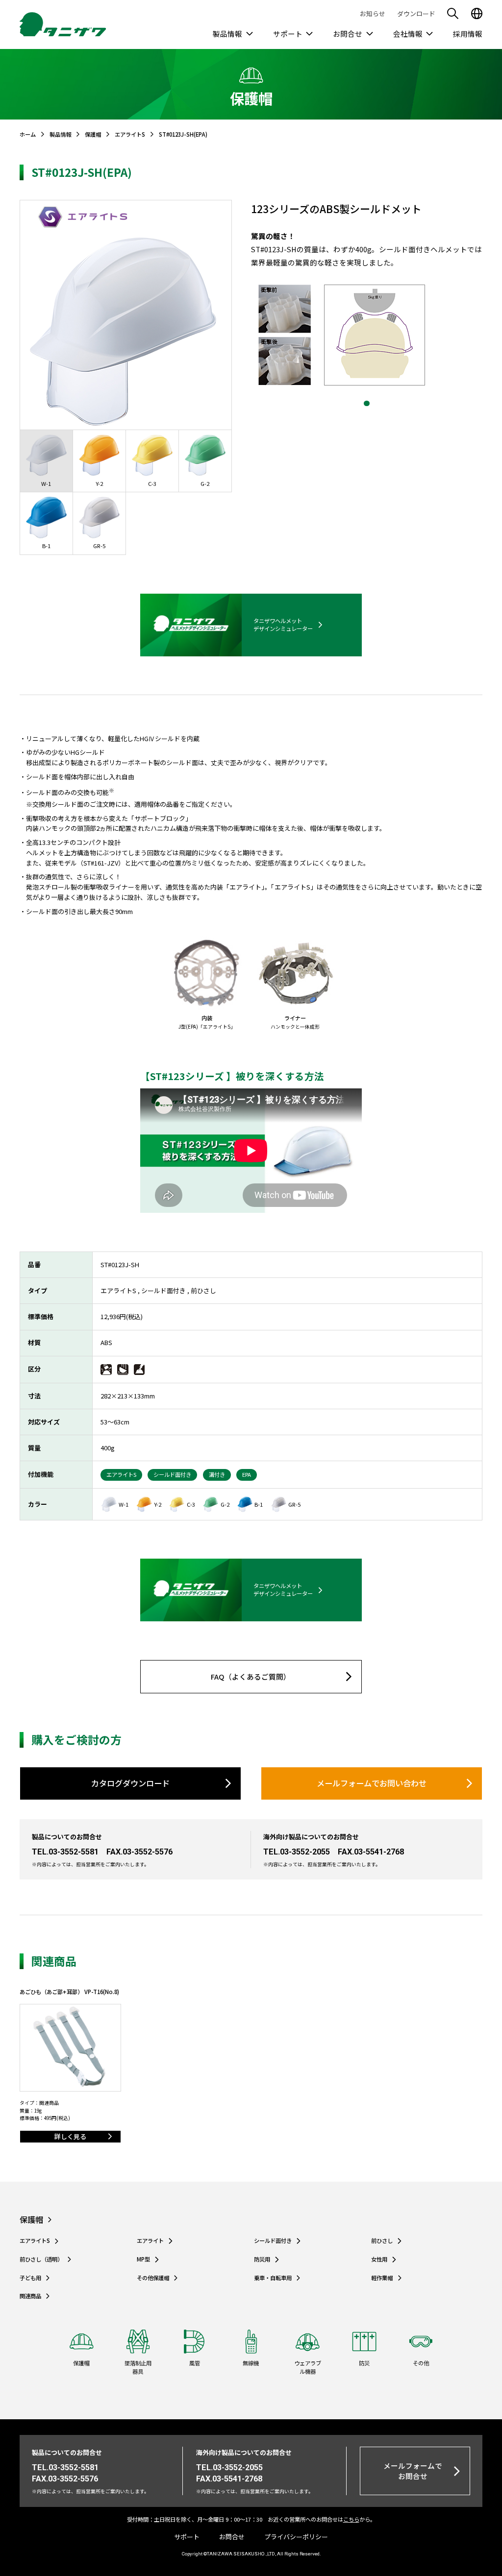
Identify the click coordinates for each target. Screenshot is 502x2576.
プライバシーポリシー (296, 2537)
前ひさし (382, 2241)
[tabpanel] (367, 335)
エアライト (150, 2241)
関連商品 (30, 2296)
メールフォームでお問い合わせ (372, 1783)
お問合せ (348, 34)
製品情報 (227, 34)
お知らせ (373, 13)
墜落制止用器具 (138, 2367)
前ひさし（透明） (41, 2260)
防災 (364, 2363)
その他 (421, 2363)
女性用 (379, 2260)
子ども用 (30, 2278)
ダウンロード (416, 13)
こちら (351, 2519)
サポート (288, 34)
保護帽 (93, 134)
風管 (195, 2363)
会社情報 (408, 34)
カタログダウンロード (130, 1783)
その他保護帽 (153, 2278)
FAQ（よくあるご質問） (251, 1676)
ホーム (28, 134)
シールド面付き (273, 2241)
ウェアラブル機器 (308, 2367)
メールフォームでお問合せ (413, 2470)
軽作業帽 (382, 2278)
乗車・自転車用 (273, 2278)
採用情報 (468, 34)
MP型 (143, 2260)
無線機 (251, 2363)
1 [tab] (367, 404)
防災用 (262, 2260)
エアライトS (130, 134)
